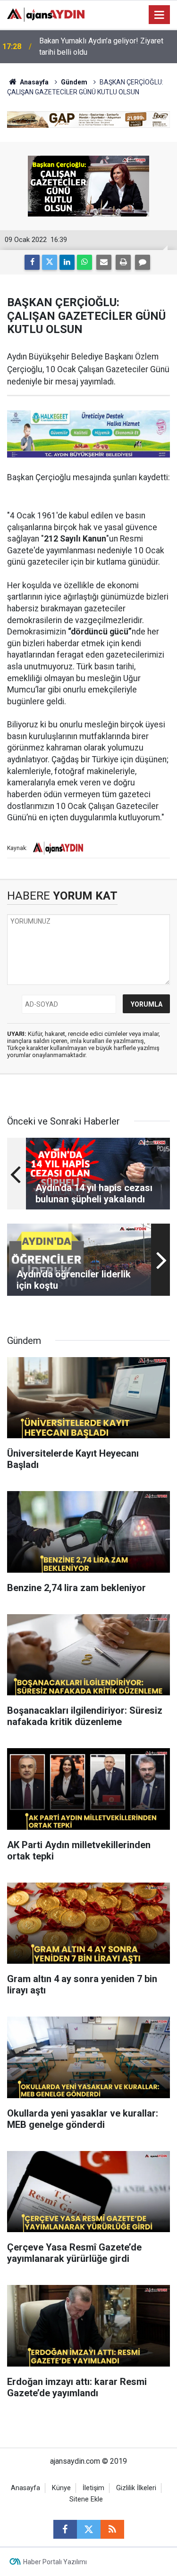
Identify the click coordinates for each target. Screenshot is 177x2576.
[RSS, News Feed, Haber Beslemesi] (112, 2529)
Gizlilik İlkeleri (136, 2488)
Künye (61, 2488)
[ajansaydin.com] (46, 14)
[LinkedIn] (67, 262)
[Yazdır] (123, 262)
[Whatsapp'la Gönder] (84, 262)
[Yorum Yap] (143, 262)
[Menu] (160, 15)
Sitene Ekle (86, 2499)
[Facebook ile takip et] (65, 2529)
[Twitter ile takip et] (89, 2529)
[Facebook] (32, 262)
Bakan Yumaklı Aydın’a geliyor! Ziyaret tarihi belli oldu (101, 46)
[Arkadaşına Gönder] (104, 262)
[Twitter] (50, 262)
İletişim (93, 2488)
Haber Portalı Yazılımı (55, 2562)
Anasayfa (34, 82)
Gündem (74, 82)
